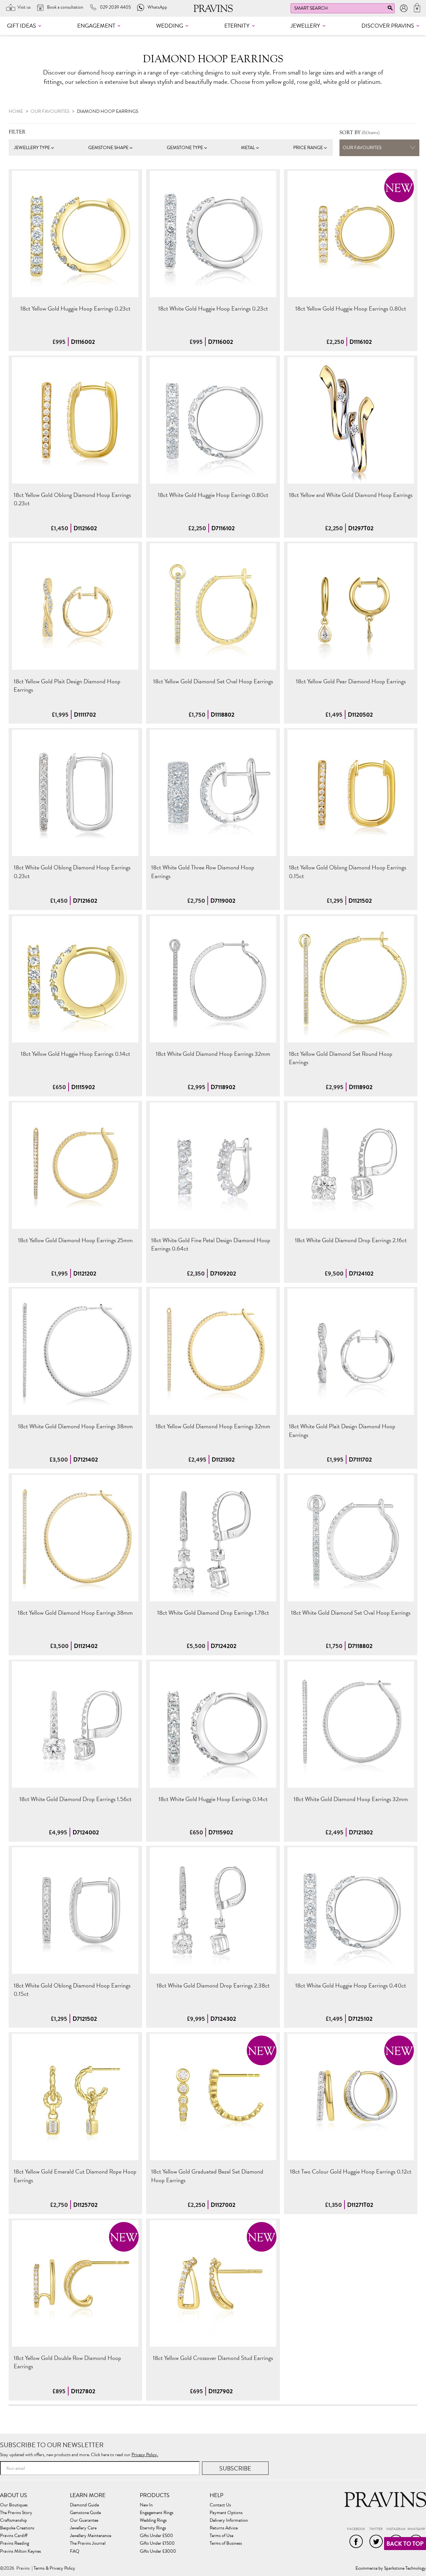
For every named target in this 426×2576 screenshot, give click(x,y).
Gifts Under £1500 (157, 2543)
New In (146, 2505)
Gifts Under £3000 (158, 2551)
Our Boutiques (14, 2505)
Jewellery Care (83, 2528)
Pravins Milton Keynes (20, 2551)
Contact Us (220, 2505)
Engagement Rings (157, 2513)
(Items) (360, 133)
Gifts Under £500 (156, 2536)
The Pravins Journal (88, 2543)
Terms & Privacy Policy (54, 2568)
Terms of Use (221, 2536)
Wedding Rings (153, 2520)
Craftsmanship (13, 2520)
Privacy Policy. (145, 2455)
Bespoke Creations (17, 2528)
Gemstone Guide (85, 2513)
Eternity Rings (153, 2528)
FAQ (75, 2551)
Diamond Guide (84, 2505)
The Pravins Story (16, 2513)
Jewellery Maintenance (91, 2536)
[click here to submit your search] (390, 9)
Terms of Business (226, 2543)
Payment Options (226, 2513)
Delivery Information (229, 2520)
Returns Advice (224, 2528)
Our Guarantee (84, 2520)
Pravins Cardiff (14, 2536)
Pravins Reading (14, 2543)
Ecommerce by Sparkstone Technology (391, 2568)
